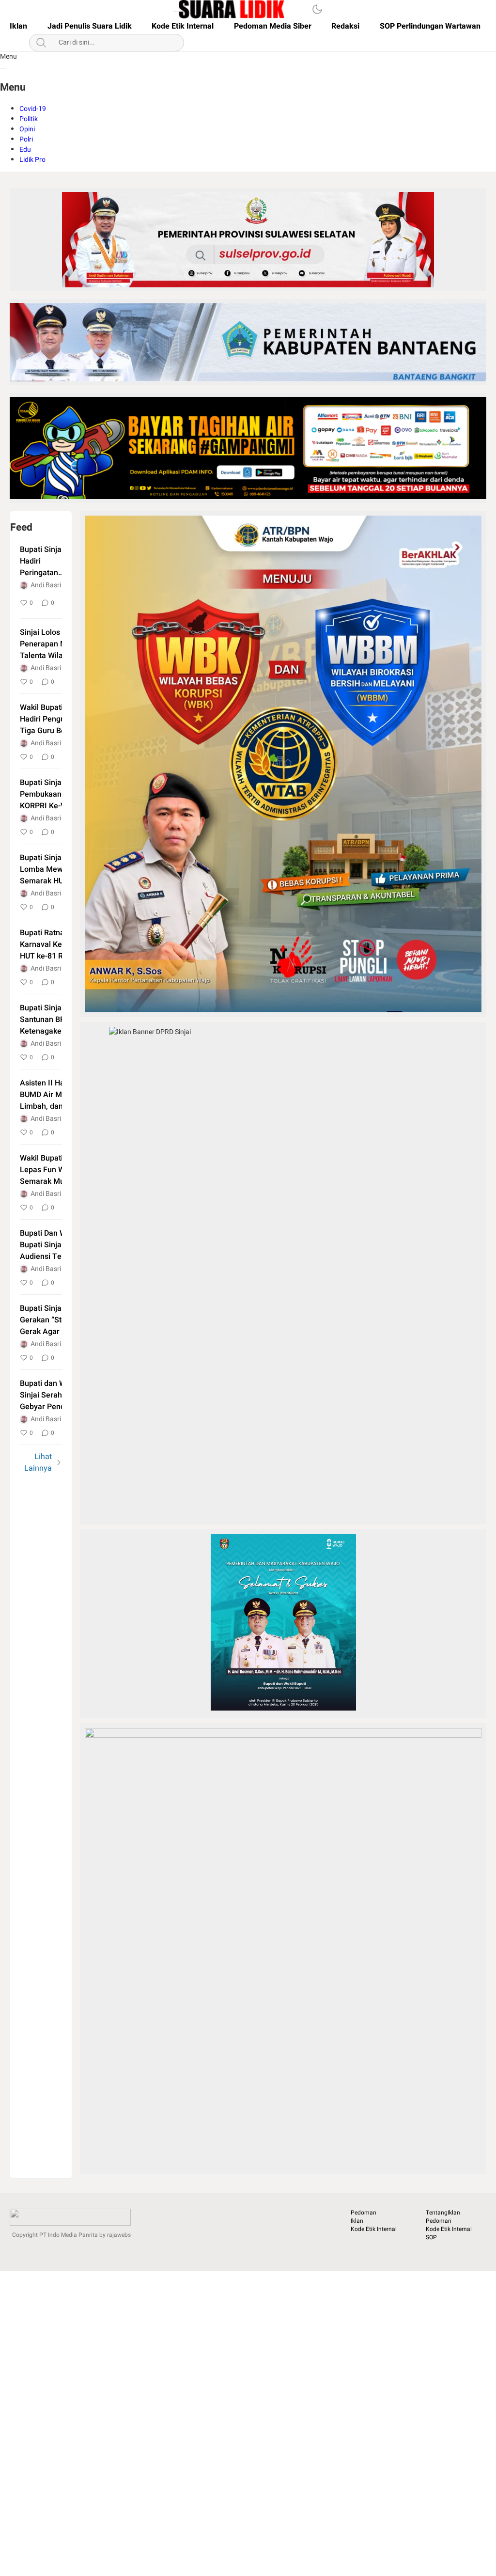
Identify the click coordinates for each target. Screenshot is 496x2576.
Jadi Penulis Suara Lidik (90, 26)
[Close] (3, 69)
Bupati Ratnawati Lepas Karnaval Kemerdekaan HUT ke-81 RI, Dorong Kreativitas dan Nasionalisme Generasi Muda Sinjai (61, 944)
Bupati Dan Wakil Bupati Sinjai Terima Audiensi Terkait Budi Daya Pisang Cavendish (61, 1245)
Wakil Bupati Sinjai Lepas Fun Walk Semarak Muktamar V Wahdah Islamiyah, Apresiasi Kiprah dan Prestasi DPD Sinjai (58, 1170)
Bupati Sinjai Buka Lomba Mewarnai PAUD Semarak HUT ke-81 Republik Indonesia (61, 869)
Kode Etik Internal (183, 26)
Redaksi (345, 26)
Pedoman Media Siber (273, 26)
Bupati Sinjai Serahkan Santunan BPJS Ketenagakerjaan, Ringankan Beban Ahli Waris (59, 1020)
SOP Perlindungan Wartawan (430, 26)
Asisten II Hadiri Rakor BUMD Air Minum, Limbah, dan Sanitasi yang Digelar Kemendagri (59, 1095)
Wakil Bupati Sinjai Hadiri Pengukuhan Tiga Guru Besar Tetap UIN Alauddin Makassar (61, 719)
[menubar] (176, 12)
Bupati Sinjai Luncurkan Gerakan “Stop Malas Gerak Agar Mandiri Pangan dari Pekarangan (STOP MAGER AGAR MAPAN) (61, 1320)
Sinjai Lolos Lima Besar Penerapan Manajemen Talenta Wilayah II (61, 644)
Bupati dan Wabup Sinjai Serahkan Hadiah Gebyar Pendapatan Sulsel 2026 (61, 1395)
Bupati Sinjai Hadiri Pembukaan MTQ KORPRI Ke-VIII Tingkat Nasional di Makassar (60, 794)
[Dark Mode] (317, 9)
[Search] (290, 9)
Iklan (18, 26)
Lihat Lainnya (38, 1462)
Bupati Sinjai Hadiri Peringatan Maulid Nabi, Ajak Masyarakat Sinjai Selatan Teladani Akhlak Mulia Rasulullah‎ (49, 561)
